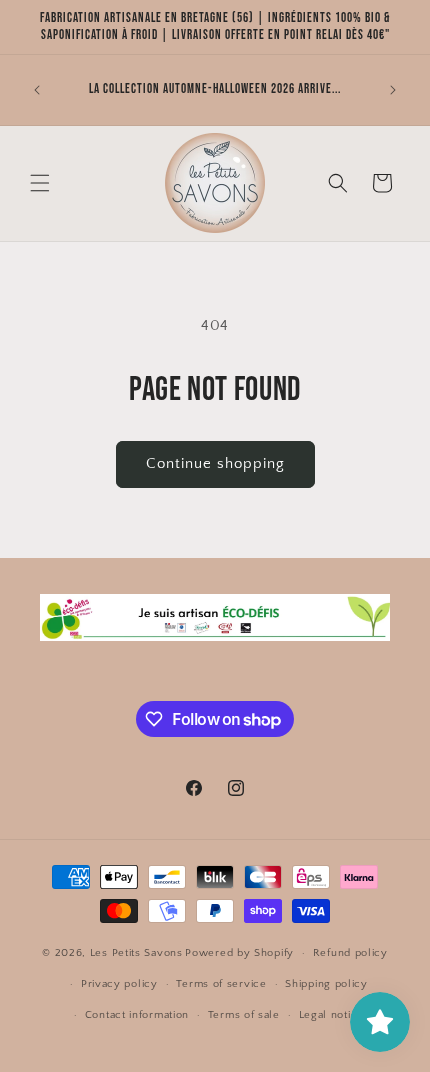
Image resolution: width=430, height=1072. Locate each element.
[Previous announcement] (37, 90)
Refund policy (350, 953)
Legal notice (331, 1015)
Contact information (137, 1015)
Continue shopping (215, 463)
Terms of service (221, 984)
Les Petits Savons (136, 953)
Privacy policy (119, 984)
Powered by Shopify (239, 953)
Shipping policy (326, 984)
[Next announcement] (393, 90)
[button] (40, 183)
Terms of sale (244, 1015)
